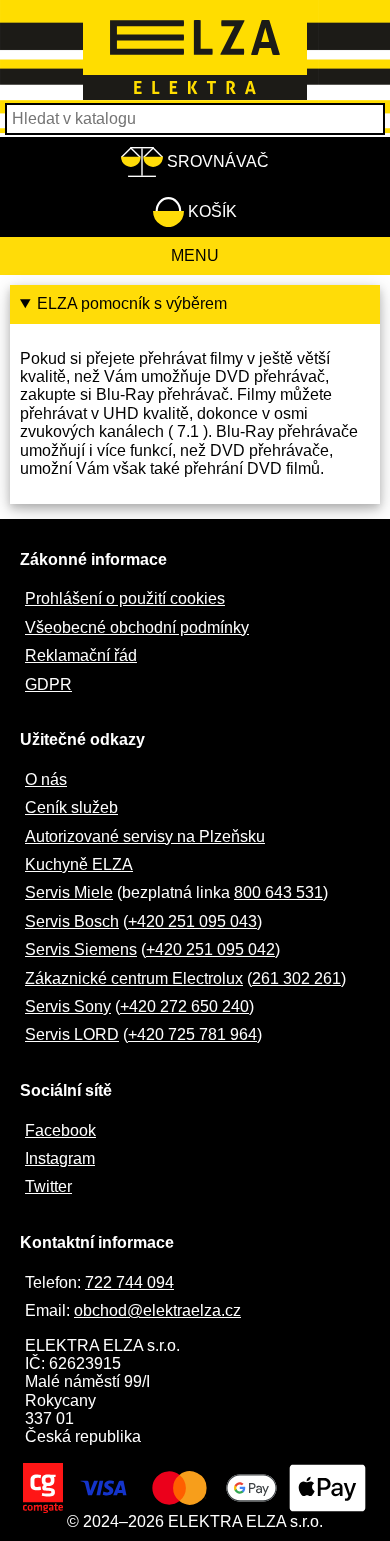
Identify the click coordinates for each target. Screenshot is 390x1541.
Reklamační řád (81, 655)
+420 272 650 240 (184, 1006)
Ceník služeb (71, 807)
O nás (46, 779)
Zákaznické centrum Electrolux (134, 978)
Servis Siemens (81, 949)
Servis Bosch (72, 921)
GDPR (48, 684)
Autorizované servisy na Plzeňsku (145, 836)
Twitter (48, 1186)
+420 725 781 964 (192, 1034)
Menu (195, 255)
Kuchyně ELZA (79, 864)
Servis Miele (69, 892)
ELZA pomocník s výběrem (132, 303)
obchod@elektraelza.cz (157, 1310)
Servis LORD (72, 1034)
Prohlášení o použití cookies (125, 598)
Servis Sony (68, 1006)
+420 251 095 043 (192, 921)
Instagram (60, 1158)
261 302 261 (296, 978)
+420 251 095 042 (210, 949)
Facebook (60, 1130)
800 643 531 (278, 892)
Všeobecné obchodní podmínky (137, 627)
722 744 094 (129, 1282)
